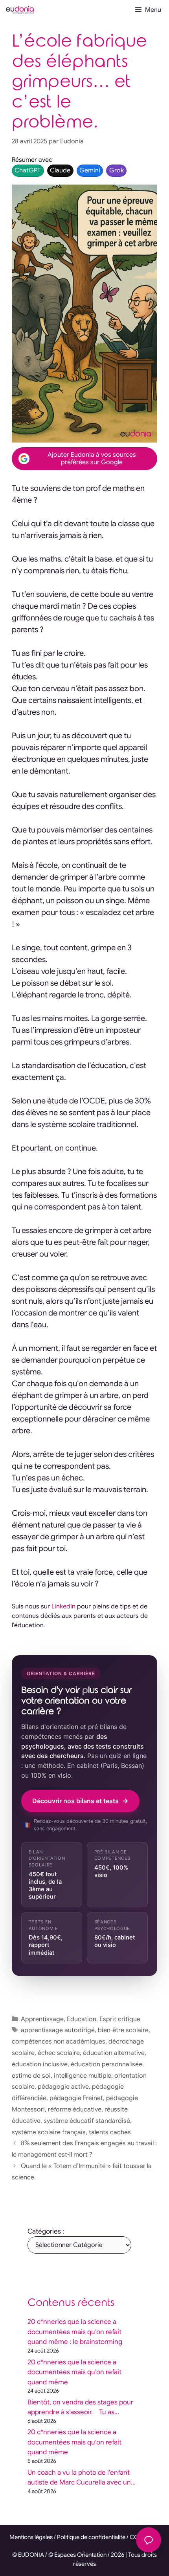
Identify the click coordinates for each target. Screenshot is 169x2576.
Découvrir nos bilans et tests (75, 1801)
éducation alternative (114, 2053)
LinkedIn (63, 1606)
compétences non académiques (59, 2042)
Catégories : (46, 2231)
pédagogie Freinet (76, 2098)
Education (82, 2019)
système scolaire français (49, 2132)
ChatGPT (28, 170)
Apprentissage (42, 2019)
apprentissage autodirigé (58, 2030)
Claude (60, 170)
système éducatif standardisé (87, 2121)
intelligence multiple (83, 2076)
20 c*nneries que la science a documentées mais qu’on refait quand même (74, 2372)
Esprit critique (120, 2019)
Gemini (90, 170)
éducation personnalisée (107, 2064)
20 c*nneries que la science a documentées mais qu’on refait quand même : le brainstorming (75, 2332)
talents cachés (110, 2132)
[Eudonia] (20, 10)
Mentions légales (31, 2537)
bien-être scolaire (123, 2030)
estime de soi (31, 2076)
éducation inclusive (40, 2064)
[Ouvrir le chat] (149, 2540)
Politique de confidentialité (91, 2537)
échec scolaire (59, 2053)
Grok (117, 170)
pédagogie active (63, 2087)
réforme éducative (75, 2109)
